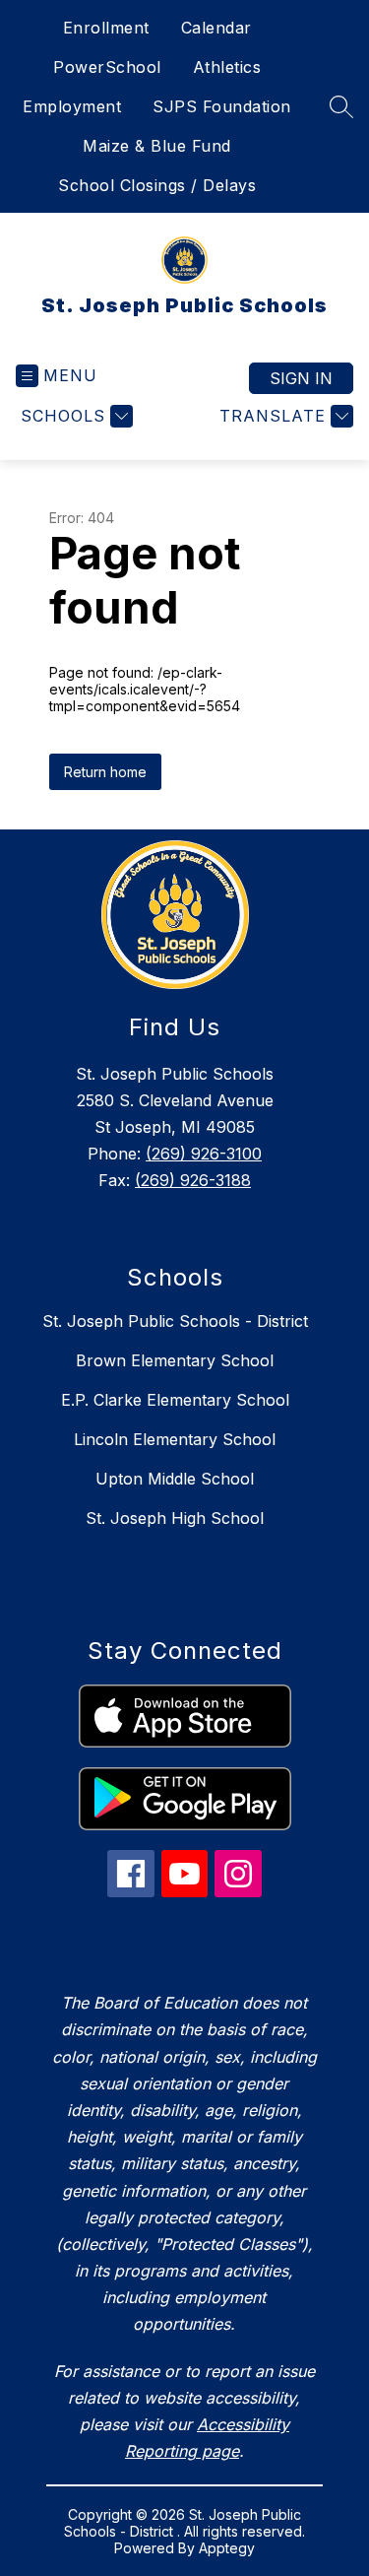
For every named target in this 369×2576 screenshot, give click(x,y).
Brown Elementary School (175, 1360)
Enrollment (106, 28)
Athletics (227, 67)
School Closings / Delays (157, 185)
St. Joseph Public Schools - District (175, 1321)
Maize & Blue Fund (157, 146)
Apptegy (227, 2548)
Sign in (301, 378)
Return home (105, 772)
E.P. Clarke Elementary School (175, 1400)
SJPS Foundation (222, 106)
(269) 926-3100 (204, 1154)
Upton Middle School (175, 1479)
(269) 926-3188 (193, 1180)
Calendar (216, 28)
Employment (72, 106)
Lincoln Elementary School (175, 1439)
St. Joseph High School (175, 1518)
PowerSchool (107, 67)
